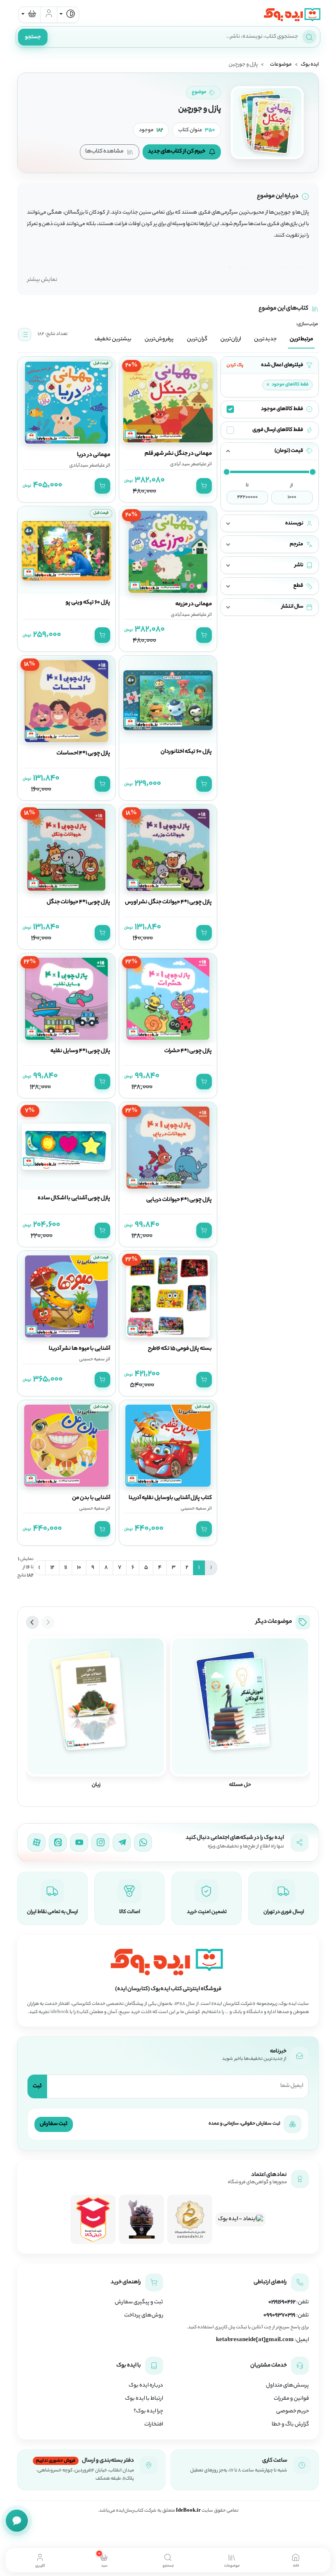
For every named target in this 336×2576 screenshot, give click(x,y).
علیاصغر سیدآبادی (87, 466)
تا (247, 485)
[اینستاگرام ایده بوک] (100, 1843)
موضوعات (281, 65)
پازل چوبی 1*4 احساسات (83, 754)
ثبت (37, 2086)
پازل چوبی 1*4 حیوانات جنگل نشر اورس (168, 902)
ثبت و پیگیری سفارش (139, 2303)
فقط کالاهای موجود (287, 385)
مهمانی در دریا (94, 455)
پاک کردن (235, 365)
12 (52, 1568)
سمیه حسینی (92, 1360)
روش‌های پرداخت (144, 2316)
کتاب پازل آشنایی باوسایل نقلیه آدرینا (170, 1498)
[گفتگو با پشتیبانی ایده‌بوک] (17, 2521)
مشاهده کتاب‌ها (104, 151)
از (292, 485)
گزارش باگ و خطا (290, 2425)
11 (66, 1568)
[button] (270, 451)
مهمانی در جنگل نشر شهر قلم (178, 454)
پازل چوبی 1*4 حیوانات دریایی (179, 1200)
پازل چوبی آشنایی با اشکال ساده (74, 1198)
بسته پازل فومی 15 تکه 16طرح (180, 1349)
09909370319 (279, 2316)
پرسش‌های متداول (287, 2386)
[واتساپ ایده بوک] (143, 1843)
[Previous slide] (48, 1622)
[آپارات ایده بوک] (36, 1843)
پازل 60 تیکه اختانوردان (186, 752)
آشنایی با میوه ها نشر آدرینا (79, 1349)
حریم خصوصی (293, 2412)
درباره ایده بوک (146, 2386)
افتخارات (154, 2425)
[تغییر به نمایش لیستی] (25, 335)
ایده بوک (310, 65)
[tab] (296, 2560)
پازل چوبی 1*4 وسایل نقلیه (80, 1051)
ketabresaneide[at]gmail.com (255, 2340)
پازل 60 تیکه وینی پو (88, 603)
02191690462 (282, 2303)
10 (79, 1568)
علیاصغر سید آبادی (188, 465)
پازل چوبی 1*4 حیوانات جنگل (78, 902)
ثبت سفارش (54, 2124)
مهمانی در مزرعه (194, 604)
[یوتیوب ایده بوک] (79, 1843)
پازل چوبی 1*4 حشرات (188, 1051)
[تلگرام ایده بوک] (122, 1843)
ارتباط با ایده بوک (144, 2399)
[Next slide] (32, 1622)
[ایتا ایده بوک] (58, 1843)
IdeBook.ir (188, 2511)
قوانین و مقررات (291, 2399)
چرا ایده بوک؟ (148, 2412)
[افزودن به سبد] (204, 486)
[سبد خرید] (30, 15)
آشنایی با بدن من (91, 1498)
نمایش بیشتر (42, 280)
